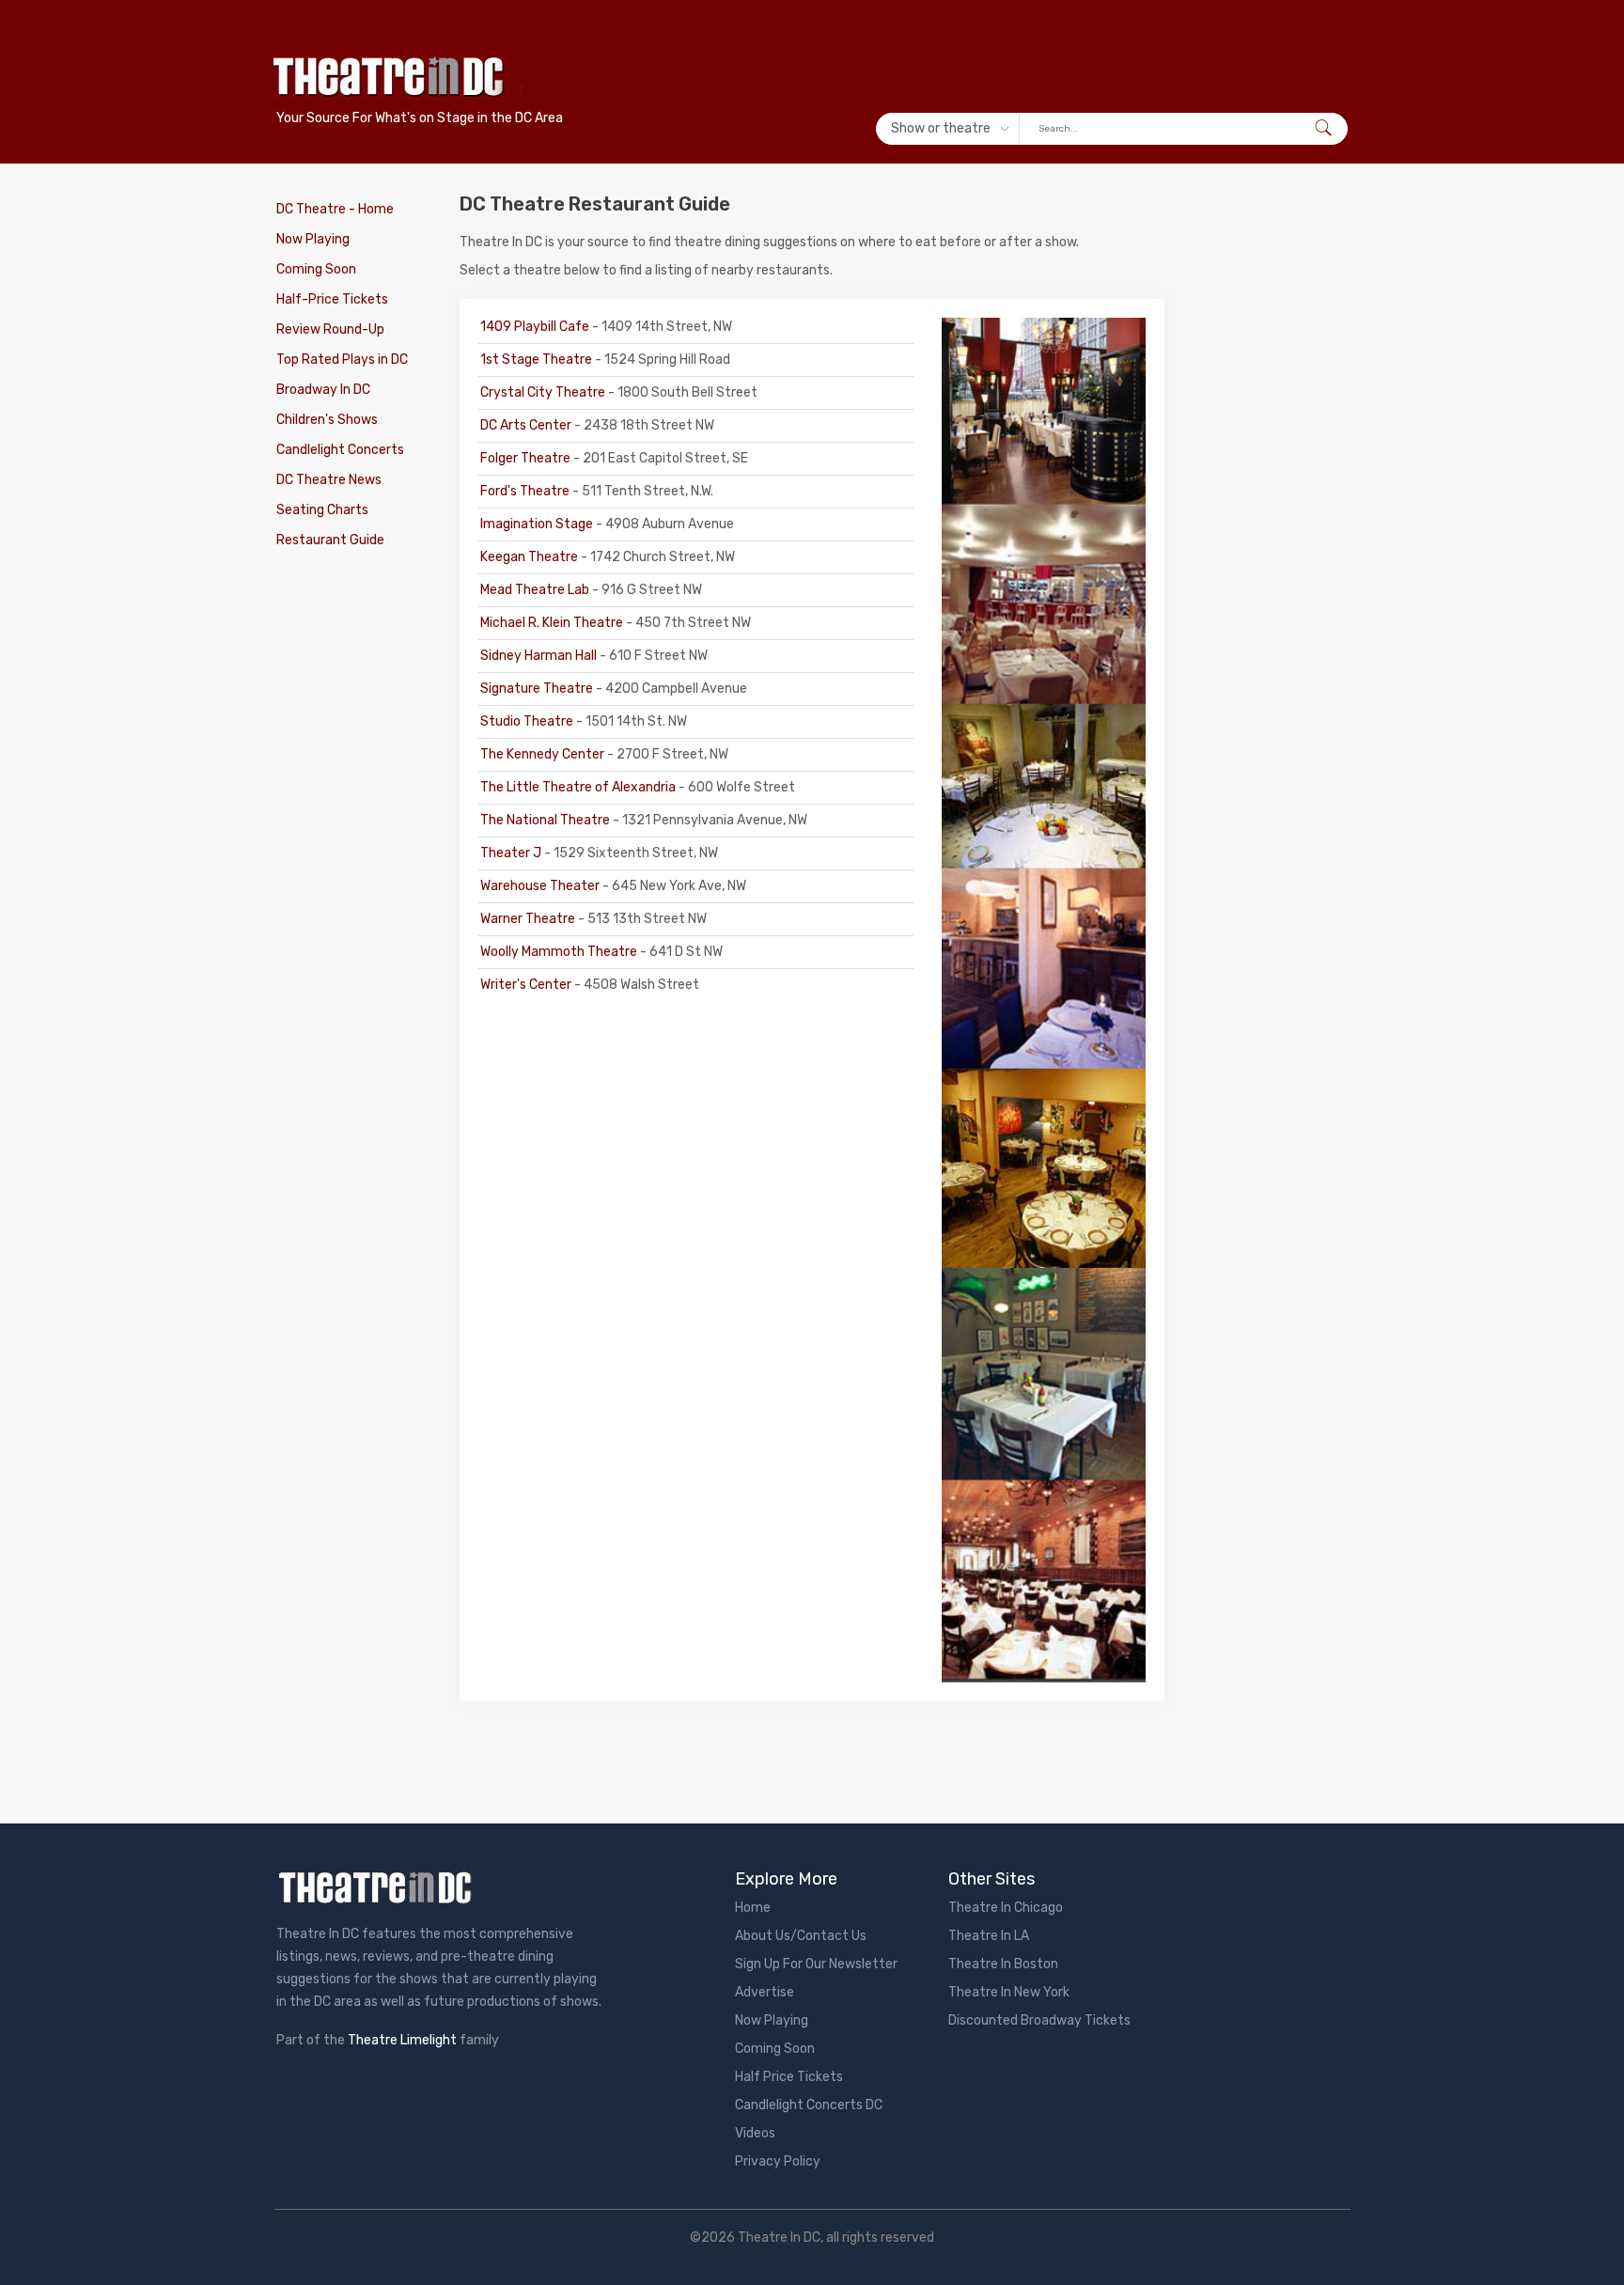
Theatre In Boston (1003, 1964)
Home (753, 1908)
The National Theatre (547, 820)
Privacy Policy (778, 2161)
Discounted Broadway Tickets (1039, 2020)
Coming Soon (316, 269)
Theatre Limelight (402, 2040)
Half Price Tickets (789, 2077)
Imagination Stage (538, 524)
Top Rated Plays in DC (342, 360)
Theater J (512, 853)
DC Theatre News (329, 480)
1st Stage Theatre (538, 360)
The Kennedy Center (544, 754)
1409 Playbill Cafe (536, 327)
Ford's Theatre (526, 491)
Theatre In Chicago (1006, 1908)
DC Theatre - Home (335, 209)
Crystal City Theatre (544, 392)
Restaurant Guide (330, 540)
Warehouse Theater (541, 886)
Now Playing (313, 239)
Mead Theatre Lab (536, 590)
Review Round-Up (330, 329)
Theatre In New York (1009, 1992)
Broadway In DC (323, 390)
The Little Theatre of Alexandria (579, 787)
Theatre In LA (989, 1936)
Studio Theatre (528, 721)
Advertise (765, 1992)
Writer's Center (527, 985)
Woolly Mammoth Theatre (560, 952)
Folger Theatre (527, 458)
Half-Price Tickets (332, 299)
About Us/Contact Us (801, 1936)
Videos (755, 2133)
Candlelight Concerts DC (809, 2105)
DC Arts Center (527, 425)
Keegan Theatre (531, 557)
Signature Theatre (538, 689)
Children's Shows (327, 420)
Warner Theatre (529, 919)
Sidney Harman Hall (540, 656)
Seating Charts (322, 510)
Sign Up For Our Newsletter (816, 1964)
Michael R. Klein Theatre (553, 623)
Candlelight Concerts (340, 450)
